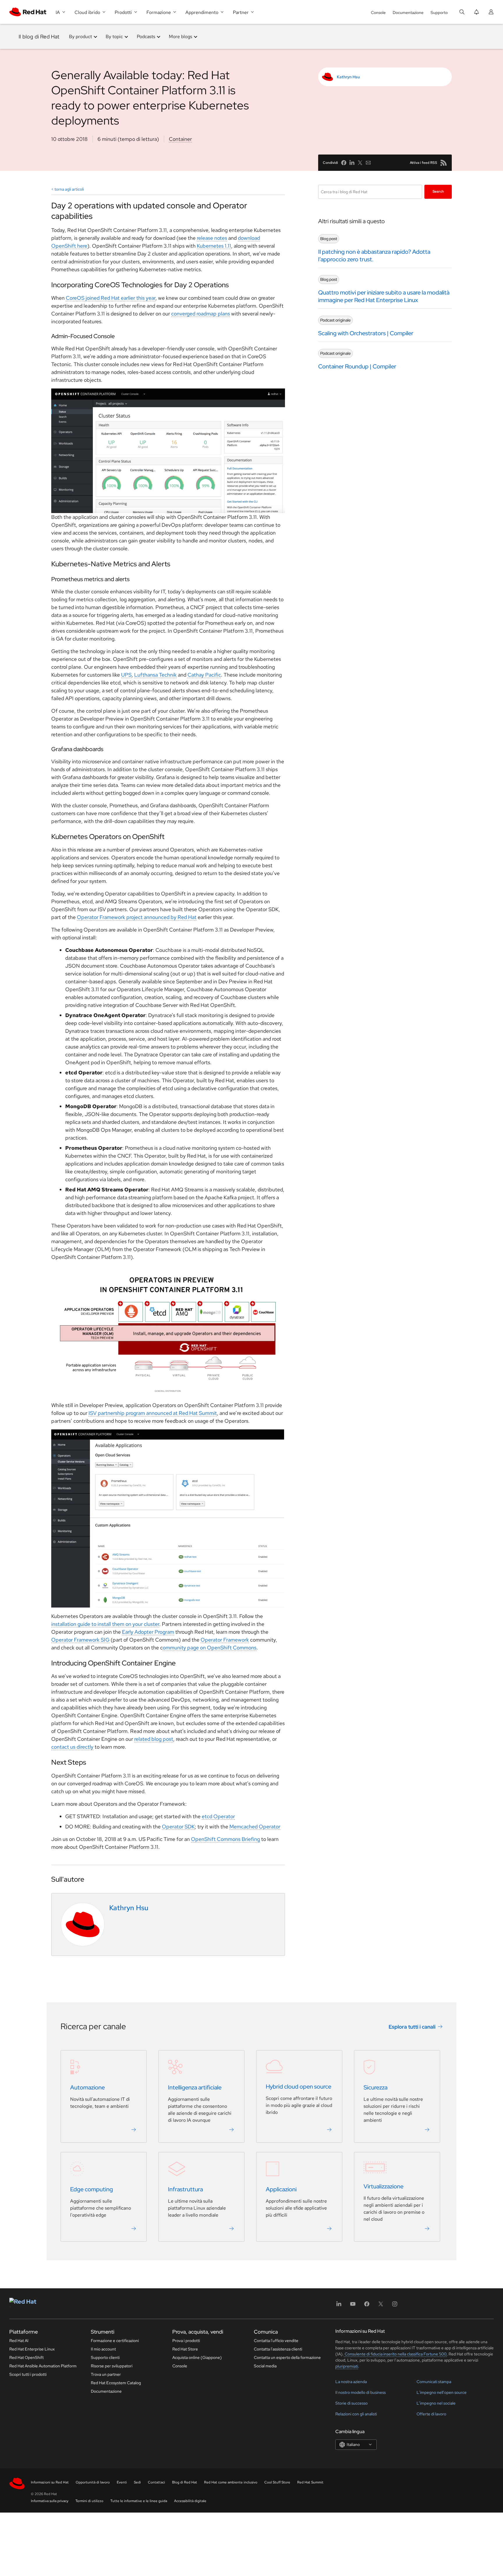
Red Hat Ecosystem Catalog (116, 2383)
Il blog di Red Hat (39, 37)
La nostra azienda (351, 2382)
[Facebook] (367, 2306)
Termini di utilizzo (89, 2501)
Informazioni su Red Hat (50, 2482)
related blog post (154, 1739)
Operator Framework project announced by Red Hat (137, 917)
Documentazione (408, 13)
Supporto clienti (105, 2357)
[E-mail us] (368, 163)
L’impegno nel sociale (436, 2403)
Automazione (87, 2087)
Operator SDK (178, 1827)
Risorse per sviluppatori (112, 2366)
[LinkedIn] (339, 2306)
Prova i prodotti (186, 2341)
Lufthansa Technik (155, 675)
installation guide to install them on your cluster (105, 1624)
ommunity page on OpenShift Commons (210, 1648)
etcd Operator (218, 1816)
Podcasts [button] (146, 37)
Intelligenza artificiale (195, 2087)
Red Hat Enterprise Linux (32, 2349)
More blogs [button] (180, 37)
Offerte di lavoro (431, 2414)
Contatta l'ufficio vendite (276, 2341)
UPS (126, 675)
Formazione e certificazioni (115, 2341)
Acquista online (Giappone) (197, 2357)
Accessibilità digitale (190, 2501)
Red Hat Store (185, 2349)
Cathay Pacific (204, 675)
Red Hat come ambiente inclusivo (231, 2482)
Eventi (122, 2482)
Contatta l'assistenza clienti (278, 2349)
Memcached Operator (255, 1827)
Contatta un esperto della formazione (287, 2357)
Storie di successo (351, 2403)
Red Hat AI (19, 2341)
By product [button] (80, 37)
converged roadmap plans (201, 314)
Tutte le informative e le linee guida (139, 2501)
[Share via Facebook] (344, 163)
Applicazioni (281, 2189)
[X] (381, 2306)
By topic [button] (114, 37)
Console (378, 13)
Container (180, 139)
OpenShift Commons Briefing (225, 1839)
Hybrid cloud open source (299, 2087)
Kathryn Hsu (348, 77)
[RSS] (444, 163)
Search (438, 191)
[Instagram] (395, 2306)
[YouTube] (353, 2306)
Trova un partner (106, 2374)
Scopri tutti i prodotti (28, 2374)
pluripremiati (347, 2366)
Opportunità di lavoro (93, 2482)
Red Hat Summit (310, 2482)
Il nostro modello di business (361, 2392)
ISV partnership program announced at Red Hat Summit (153, 1413)
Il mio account (103, 2349)
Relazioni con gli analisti (356, 2414)
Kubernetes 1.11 (214, 246)
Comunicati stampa (434, 2382)
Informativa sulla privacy (50, 2501)
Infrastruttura (185, 2189)
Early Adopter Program (148, 1632)
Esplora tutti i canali (412, 2026)
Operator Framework (225, 1640)
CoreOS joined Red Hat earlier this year (111, 298)
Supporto (439, 13)
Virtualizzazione (384, 2186)
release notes (212, 238)
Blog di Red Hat (185, 2482)
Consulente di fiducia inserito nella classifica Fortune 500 (395, 2354)
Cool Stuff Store (277, 2482)
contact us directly (72, 1747)
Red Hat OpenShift (26, 2357)
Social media (265, 2366)
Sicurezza (376, 2087)
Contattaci (156, 2482)
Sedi (137, 2482)
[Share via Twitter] (360, 163)
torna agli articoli (69, 189)
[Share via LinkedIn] (352, 163)
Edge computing (92, 2189)
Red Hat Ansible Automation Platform (43, 2366)
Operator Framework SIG (80, 1640)
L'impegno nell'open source (442, 2392)
